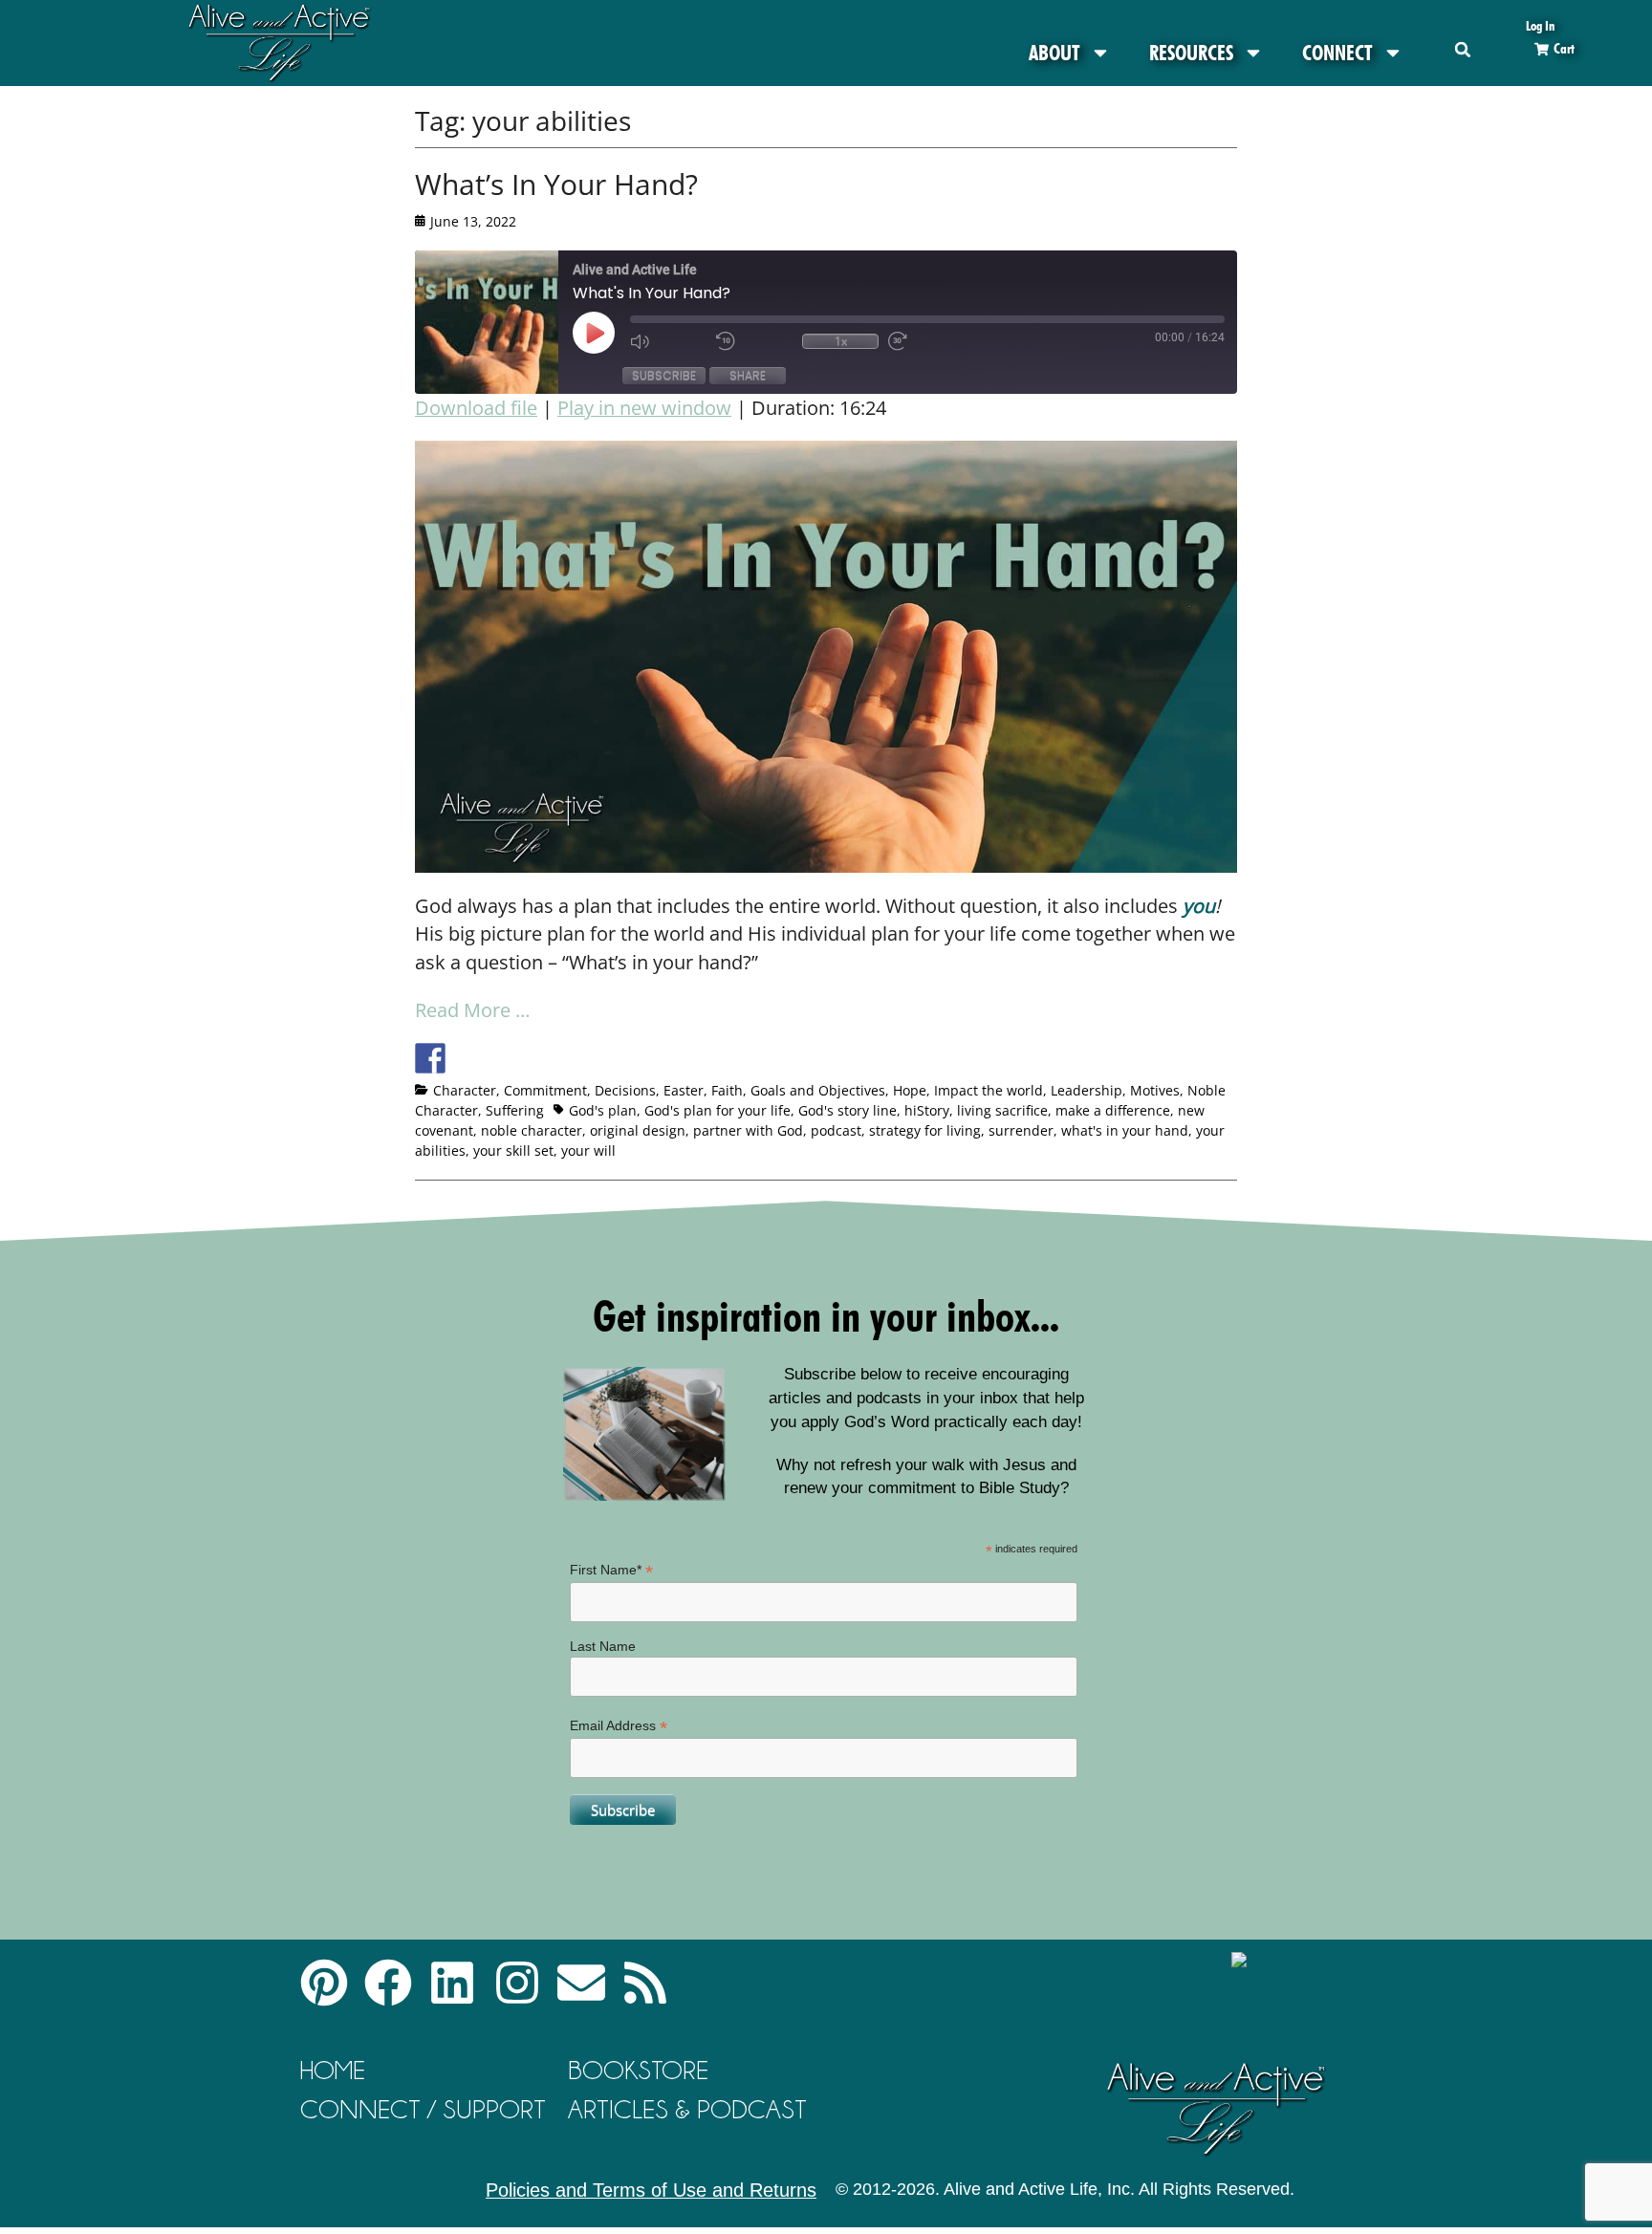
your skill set (513, 1150)
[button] (1463, 49)
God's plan (603, 1110)
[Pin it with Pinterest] (536, 1058)
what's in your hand (1125, 1130)
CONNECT (1337, 53)
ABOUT (1054, 53)
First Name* (611, 1570)
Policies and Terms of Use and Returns (651, 2190)
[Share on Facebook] (430, 1058)
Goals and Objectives (818, 1090)
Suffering (515, 1110)
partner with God (748, 1130)
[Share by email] (607, 1058)
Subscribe (664, 375)
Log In (1540, 25)
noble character (532, 1130)
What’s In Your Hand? (556, 184)
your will (588, 1150)
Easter (684, 1090)
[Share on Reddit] (501, 1058)
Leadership (1087, 1090)
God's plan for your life (717, 1110)
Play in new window (644, 408)
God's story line (848, 1110)
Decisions (625, 1090)
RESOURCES (1191, 53)
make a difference (1113, 1110)
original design (638, 1130)
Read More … (473, 1010)
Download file (476, 408)
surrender (1021, 1130)
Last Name (603, 1646)
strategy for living (925, 1130)
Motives (1155, 1090)
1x (841, 341)
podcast (836, 1130)
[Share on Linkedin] (572, 1058)
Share (748, 375)
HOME (333, 2070)
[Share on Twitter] (466, 1058)
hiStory (927, 1110)
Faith (727, 1090)
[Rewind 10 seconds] (754, 341)
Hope (910, 1090)
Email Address (619, 1726)
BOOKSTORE (638, 2070)
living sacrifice (1002, 1110)
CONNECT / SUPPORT (423, 2109)
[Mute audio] (668, 341)
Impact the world (989, 1090)
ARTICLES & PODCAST (687, 2109)
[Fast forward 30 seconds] (926, 341)
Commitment (545, 1090)
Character (465, 1090)
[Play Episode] (611, 333)
